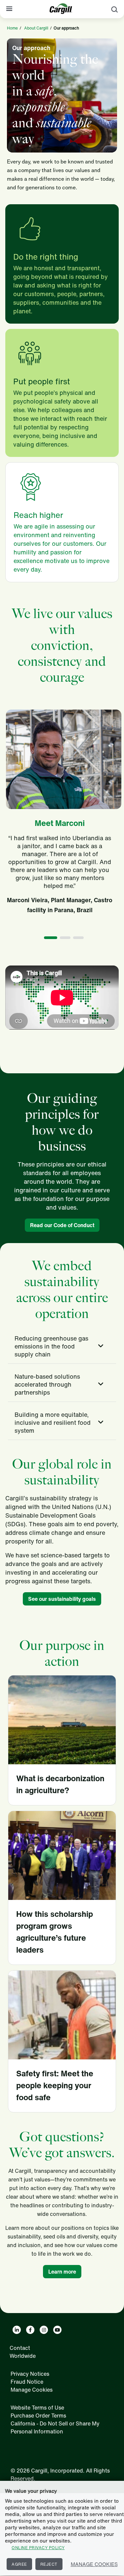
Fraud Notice (27, 2382)
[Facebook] (30, 2330)
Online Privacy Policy (38, 2548)
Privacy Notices (30, 2374)
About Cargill (36, 28)
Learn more (62, 2272)
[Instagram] (44, 2330)
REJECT (49, 2564)
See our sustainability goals (62, 1599)
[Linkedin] (17, 2330)
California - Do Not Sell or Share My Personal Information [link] (55, 2427)
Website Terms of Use (37, 2408)
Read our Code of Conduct (62, 1225)
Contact (20, 2348)
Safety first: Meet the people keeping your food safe (55, 2085)
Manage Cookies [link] (32, 2390)
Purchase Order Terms (38, 2416)
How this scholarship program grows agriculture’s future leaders (55, 1932)
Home (12, 28)
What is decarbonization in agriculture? (60, 1784)
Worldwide (23, 2356)
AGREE (19, 2564)
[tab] (62, 1346)
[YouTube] (57, 2330)
